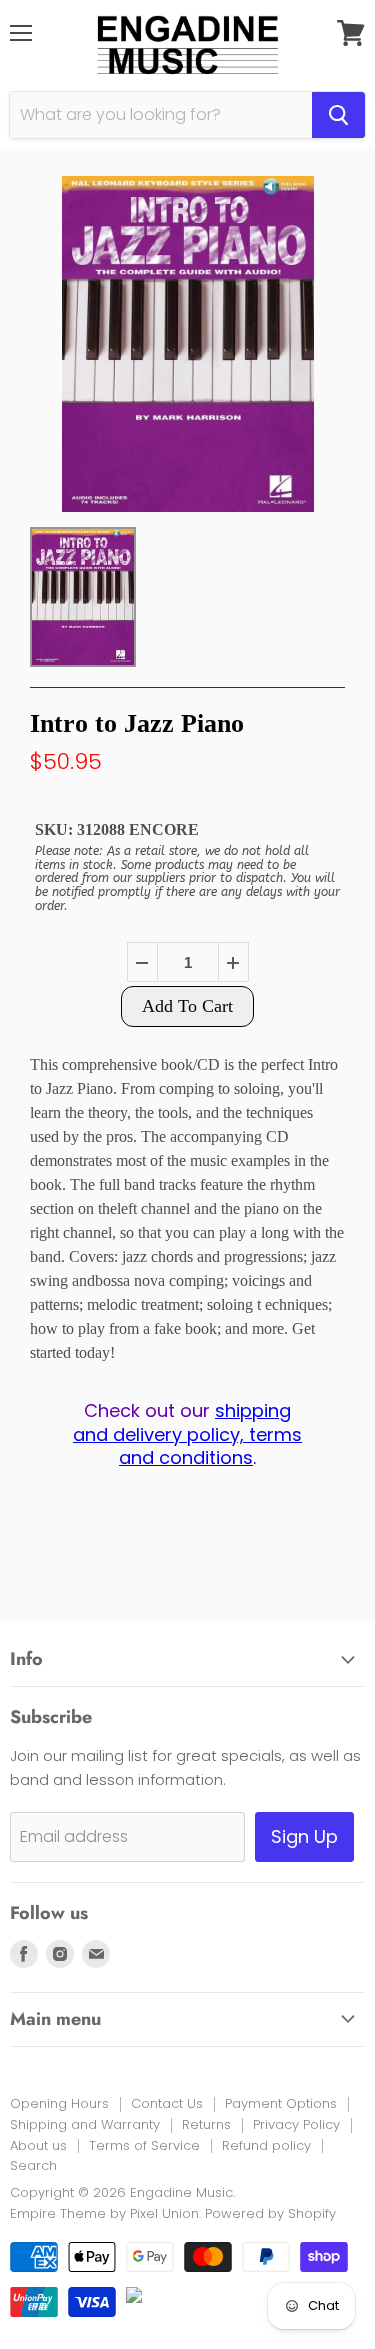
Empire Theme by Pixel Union (104, 2213)
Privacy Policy (296, 2124)
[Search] (338, 115)
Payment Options (281, 2103)
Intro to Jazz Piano (137, 723)
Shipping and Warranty (85, 2124)
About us (38, 2145)
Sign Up (304, 1836)
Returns (206, 2124)
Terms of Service (144, 2145)
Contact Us (167, 2103)
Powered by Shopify (270, 2213)
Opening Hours (59, 2103)
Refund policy (266, 2145)
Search (33, 2165)
